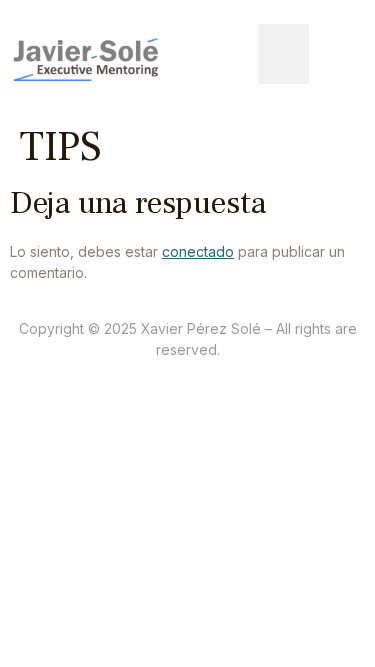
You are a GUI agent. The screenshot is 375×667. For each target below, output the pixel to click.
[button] (283, 54)
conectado (198, 251)
